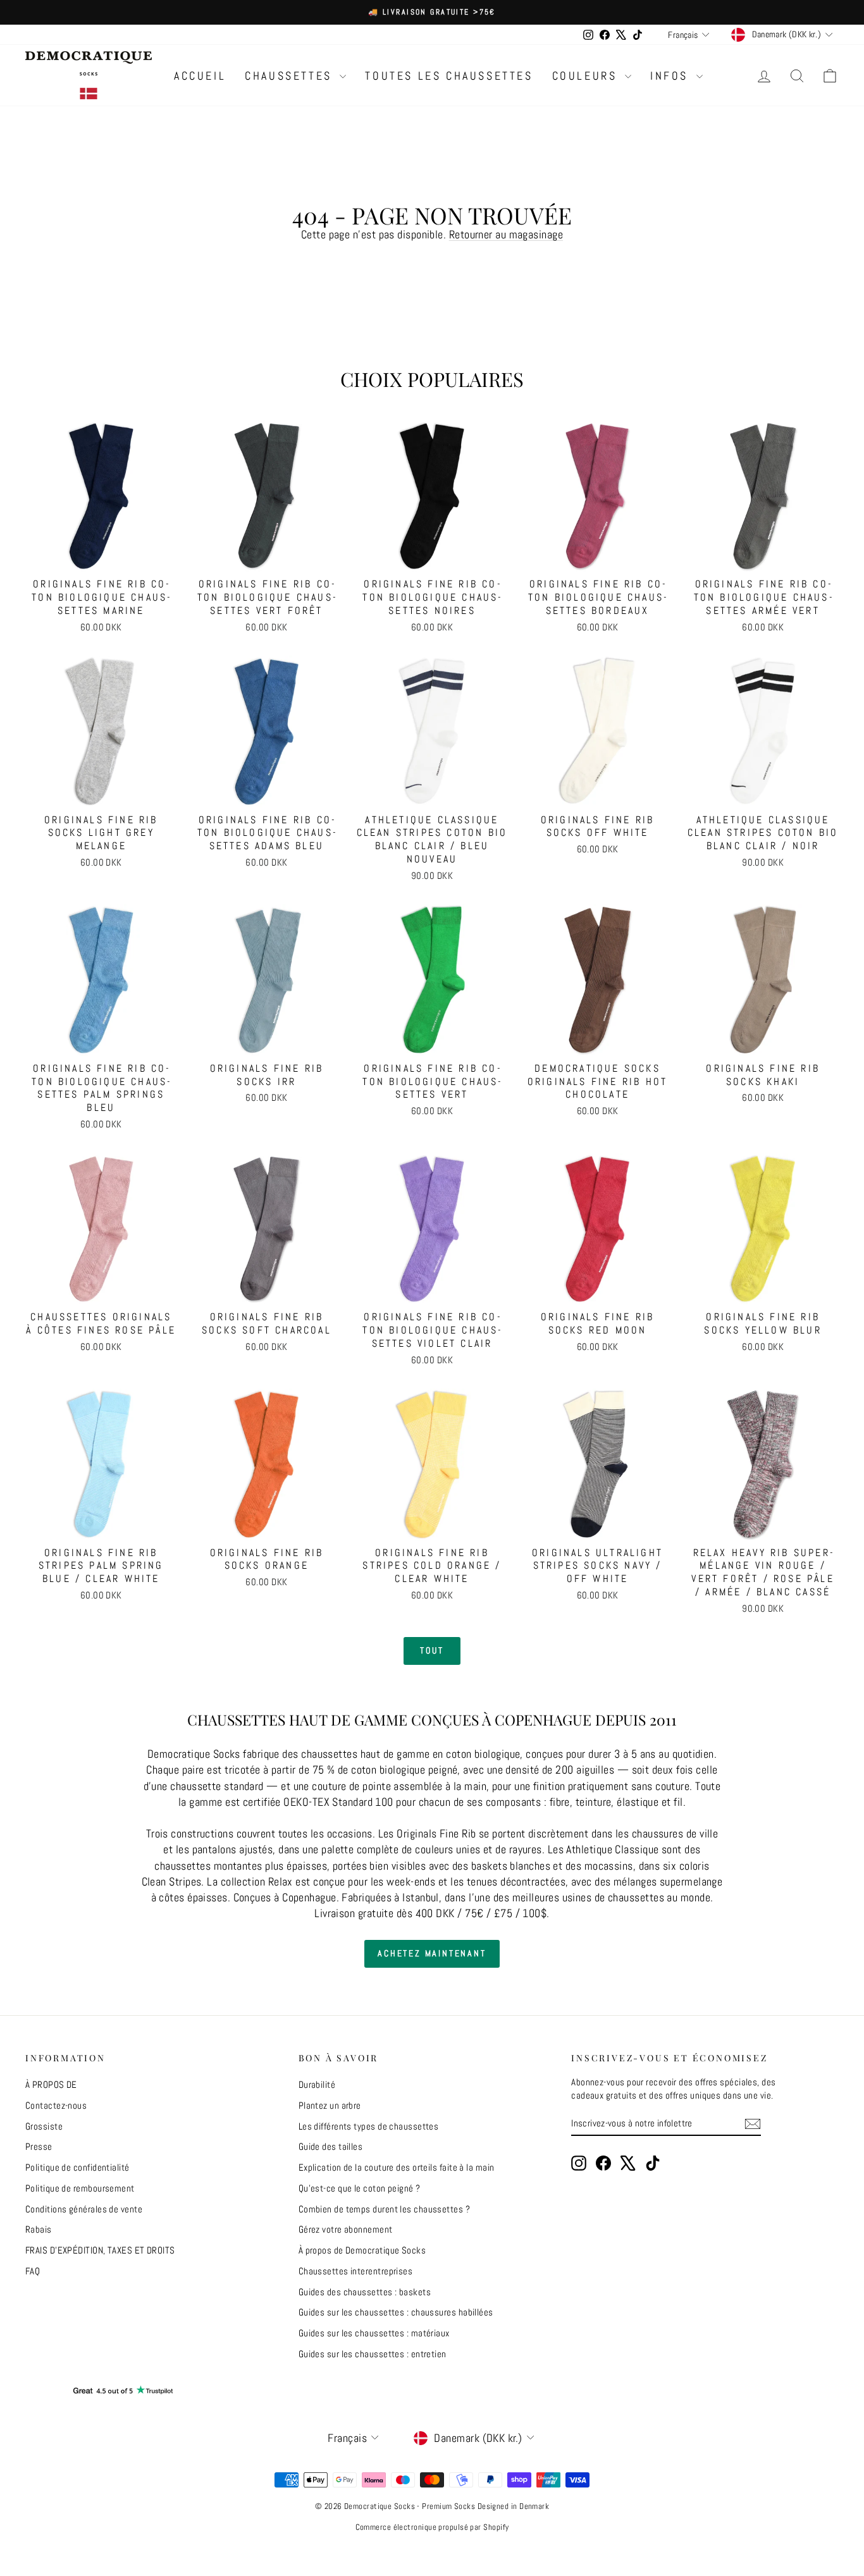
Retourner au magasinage (506, 234)
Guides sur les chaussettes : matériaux (374, 2333)
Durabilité (317, 2084)
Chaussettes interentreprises (356, 2271)
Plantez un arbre (330, 2105)
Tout (432, 1650)
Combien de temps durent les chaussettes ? (384, 2209)
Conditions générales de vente (84, 2209)
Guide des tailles (331, 2146)
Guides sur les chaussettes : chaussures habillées (396, 2312)
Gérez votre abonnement (346, 2229)
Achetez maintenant (432, 1953)
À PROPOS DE (51, 2084)
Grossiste (44, 2126)
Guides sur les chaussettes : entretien (373, 2354)
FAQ (33, 2271)
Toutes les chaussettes (449, 76)
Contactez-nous (56, 2105)
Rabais (39, 2229)
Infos (672, 76)
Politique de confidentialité (77, 2167)
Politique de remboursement (80, 2188)
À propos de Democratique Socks (362, 2250)
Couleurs (587, 76)
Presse (39, 2146)
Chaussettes (291, 76)
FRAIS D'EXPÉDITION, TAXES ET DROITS (100, 2250)
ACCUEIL (200, 76)
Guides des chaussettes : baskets (365, 2292)
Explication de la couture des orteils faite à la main (397, 2167)
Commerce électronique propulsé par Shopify (432, 2527)
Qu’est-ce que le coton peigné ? (360, 2188)
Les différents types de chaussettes (369, 2126)
